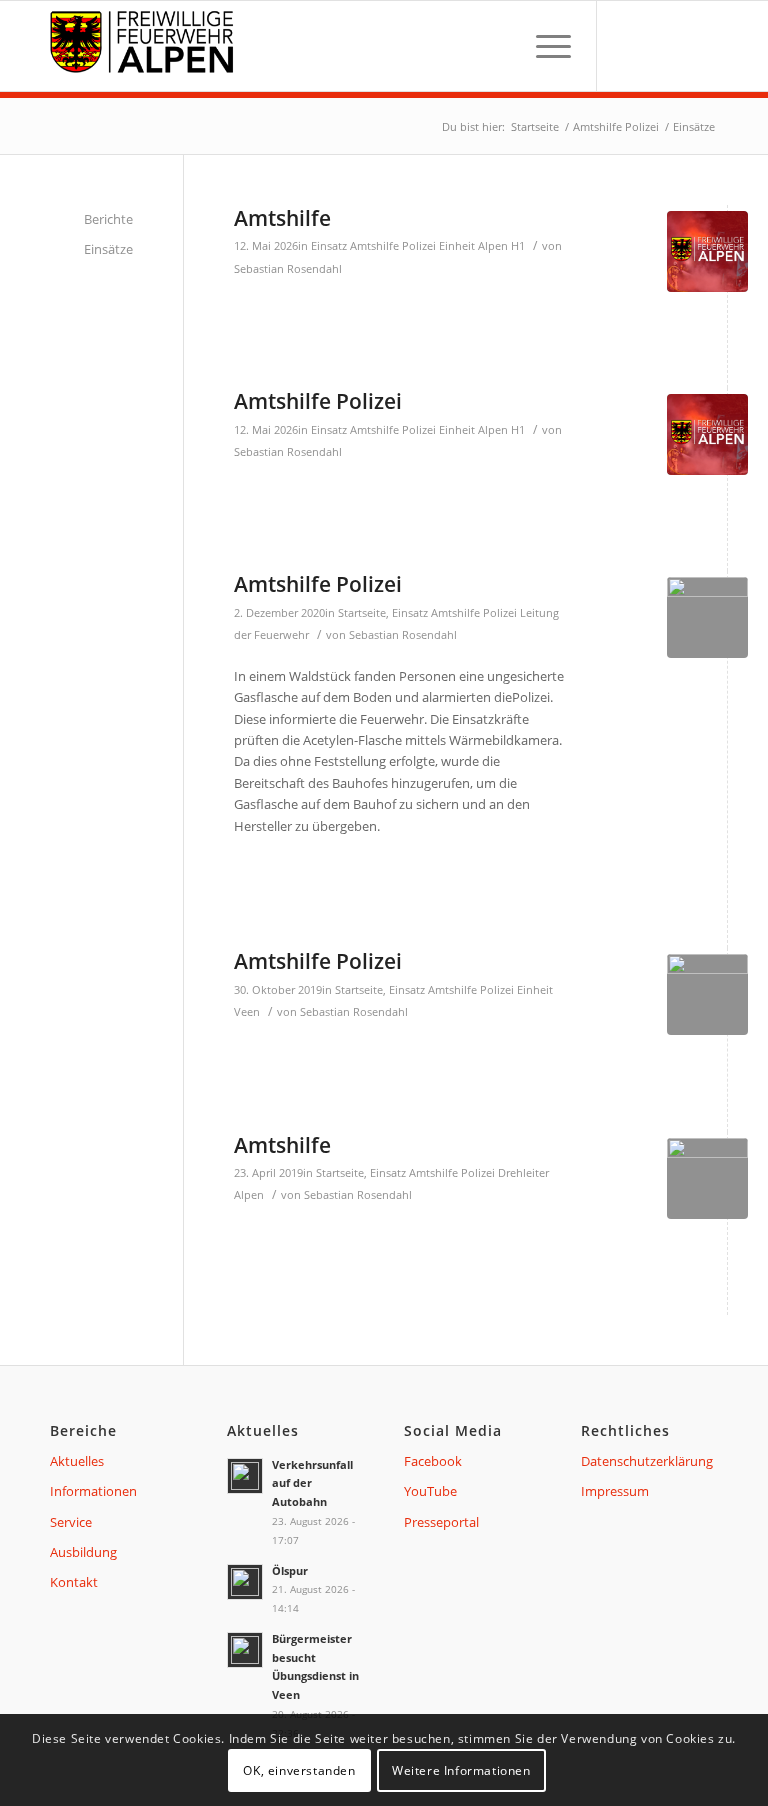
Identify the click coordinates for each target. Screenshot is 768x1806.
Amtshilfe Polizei (393, 246)
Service (71, 1522)
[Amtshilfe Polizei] (707, 434)
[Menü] (543, 46)
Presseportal (441, 1522)
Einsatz (329, 246)
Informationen (93, 1491)
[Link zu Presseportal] (698, 46)
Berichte (108, 219)
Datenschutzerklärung (647, 1461)
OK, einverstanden (299, 1770)
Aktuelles (77, 1461)
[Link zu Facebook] (628, 46)
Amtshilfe (282, 218)
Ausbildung (83, 1552)
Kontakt (74, 1582)
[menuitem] (496, 46)
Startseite (362, 613)
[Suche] (496, 46)
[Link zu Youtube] (663, 46)
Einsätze (108, 249)
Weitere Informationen (461, 1770)
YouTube (430, 1491)
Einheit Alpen (473, 246)
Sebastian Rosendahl (288, 269)
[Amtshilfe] (707, 251)
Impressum (615, 1491)
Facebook (433, 1461)
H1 (518, 246)
